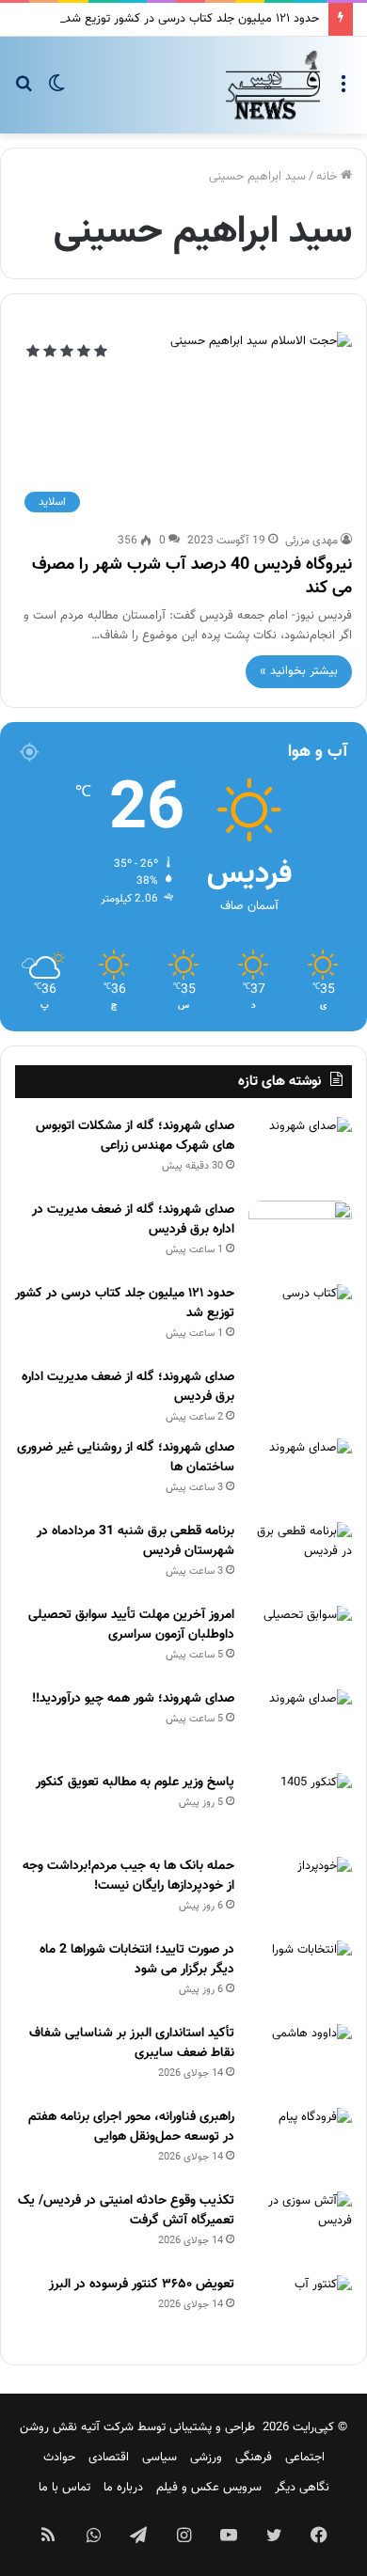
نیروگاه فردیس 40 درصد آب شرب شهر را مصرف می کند (192, 577)
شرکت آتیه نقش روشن (77, 2427)
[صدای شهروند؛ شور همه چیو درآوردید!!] (300, 1725)
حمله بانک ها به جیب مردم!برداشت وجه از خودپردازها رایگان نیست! (128, 1876)
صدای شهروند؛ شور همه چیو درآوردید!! (133, 1699)
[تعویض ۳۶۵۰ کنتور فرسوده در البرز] (300, 2310)
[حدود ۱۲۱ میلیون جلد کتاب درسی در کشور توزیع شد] (300, 1319)
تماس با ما (64, 2488)
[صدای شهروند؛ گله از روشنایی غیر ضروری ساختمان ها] (300, 1474)
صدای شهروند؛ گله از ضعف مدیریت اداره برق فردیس (128, 1387)
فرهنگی (254, 2458)
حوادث (59, 2458)
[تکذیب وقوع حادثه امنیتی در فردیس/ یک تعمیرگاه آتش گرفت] (300, 2227)
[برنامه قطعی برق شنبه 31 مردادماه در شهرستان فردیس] (300, 1557)
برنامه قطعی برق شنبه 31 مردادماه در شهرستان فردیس (136, 1541)
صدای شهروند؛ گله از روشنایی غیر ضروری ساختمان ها (126, 1458)
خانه (328, 177)
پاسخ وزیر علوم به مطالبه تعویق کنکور (135, 1783)
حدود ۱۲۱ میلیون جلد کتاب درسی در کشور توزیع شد (192, 19)
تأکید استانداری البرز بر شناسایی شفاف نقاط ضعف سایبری (132, 2043)
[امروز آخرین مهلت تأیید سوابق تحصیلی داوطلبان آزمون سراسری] (300, 1641)
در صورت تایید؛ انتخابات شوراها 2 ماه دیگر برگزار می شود (137, 1960)
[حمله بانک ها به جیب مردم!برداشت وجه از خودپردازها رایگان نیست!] (300, 1892)
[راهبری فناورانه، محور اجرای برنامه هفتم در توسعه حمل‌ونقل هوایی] (300, 2143)
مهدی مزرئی (311, 541)
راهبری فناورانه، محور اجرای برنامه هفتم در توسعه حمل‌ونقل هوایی (131, 2127)
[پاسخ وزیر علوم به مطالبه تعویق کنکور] (300, 1808)
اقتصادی (109, 2458)
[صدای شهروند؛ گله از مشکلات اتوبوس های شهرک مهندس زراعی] (300, 1152)
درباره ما (123, 2488)
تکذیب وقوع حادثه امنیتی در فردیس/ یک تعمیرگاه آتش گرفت (126, 2211)
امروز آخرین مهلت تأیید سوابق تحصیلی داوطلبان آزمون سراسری (131, 1625)
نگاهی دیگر (302, 2488)
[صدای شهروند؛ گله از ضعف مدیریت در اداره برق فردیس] (300, 1236)
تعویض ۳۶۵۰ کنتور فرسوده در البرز (142, 2285)
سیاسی (160, 2458)
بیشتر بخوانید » (299, 671)
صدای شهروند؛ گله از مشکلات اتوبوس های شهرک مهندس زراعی (135, 1136)
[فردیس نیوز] (273, 85)
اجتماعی (305, 2458)
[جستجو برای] (24, 92)
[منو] (343, 92)
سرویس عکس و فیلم (209, 2488)
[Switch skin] (56, 92)
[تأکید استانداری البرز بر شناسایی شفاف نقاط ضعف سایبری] (300, 2059)
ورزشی (206, 2458)
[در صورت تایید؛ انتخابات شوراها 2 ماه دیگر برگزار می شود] (300, 1976)
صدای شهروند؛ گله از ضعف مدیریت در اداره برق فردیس (133, 1220)
